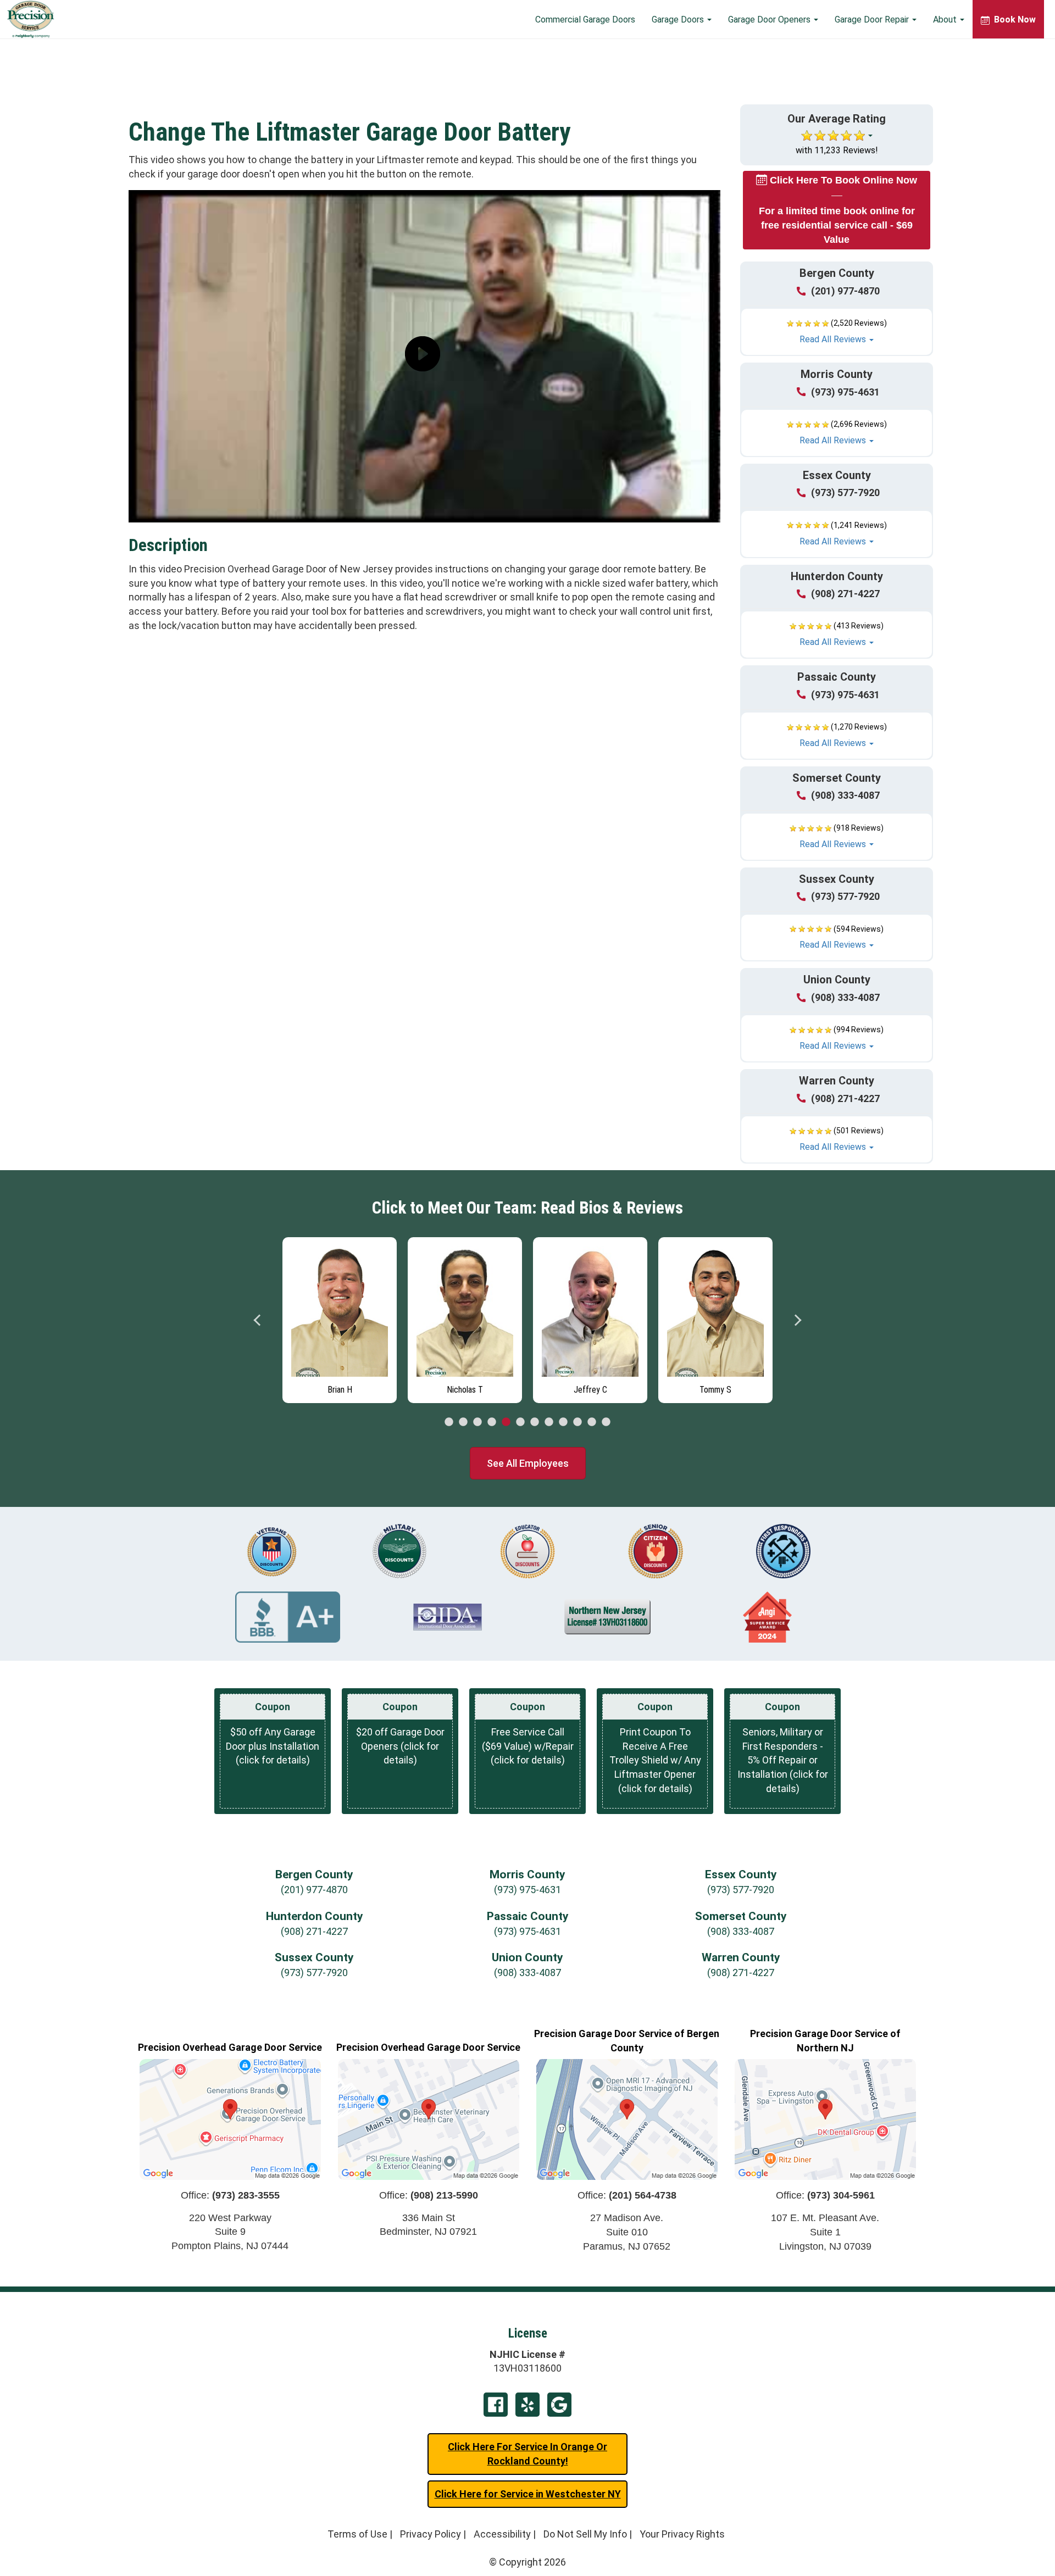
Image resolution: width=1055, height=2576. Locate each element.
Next (797, 1320)
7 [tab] (535, 1422)
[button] (837, 332)
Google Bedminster (559, 2405)
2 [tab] (463, 1422)
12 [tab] (606, 1422)
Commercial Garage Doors (585, 20)
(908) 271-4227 (845, 594)
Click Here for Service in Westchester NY (528, 2494)
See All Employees (528, 1463)
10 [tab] (578, 1422)
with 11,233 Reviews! (837, 150)
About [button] (946, 20)
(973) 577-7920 (845, 493)
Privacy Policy (431, 2534)
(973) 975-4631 (845, 392)
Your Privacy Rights (682, 2534)
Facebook (496, 2405)
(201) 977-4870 (845, 291)
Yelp (527, 2405)
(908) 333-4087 (845, 795)
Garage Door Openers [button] (770, 20)
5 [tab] (506, 1422)
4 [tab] (492, 1422)
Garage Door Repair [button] (873, 20)
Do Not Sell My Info (585, 2534)
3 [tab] (477, 1422)
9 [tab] (563, 1422)
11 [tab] (592, 1422)
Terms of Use (357, 2534)
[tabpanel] (340, 1317)
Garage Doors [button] (679, 20)
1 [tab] (449, 1422)
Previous (258, 1320)
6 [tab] (520, 1422)
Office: (230, 2195)
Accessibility (502, 2534)
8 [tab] (549, 1422)
